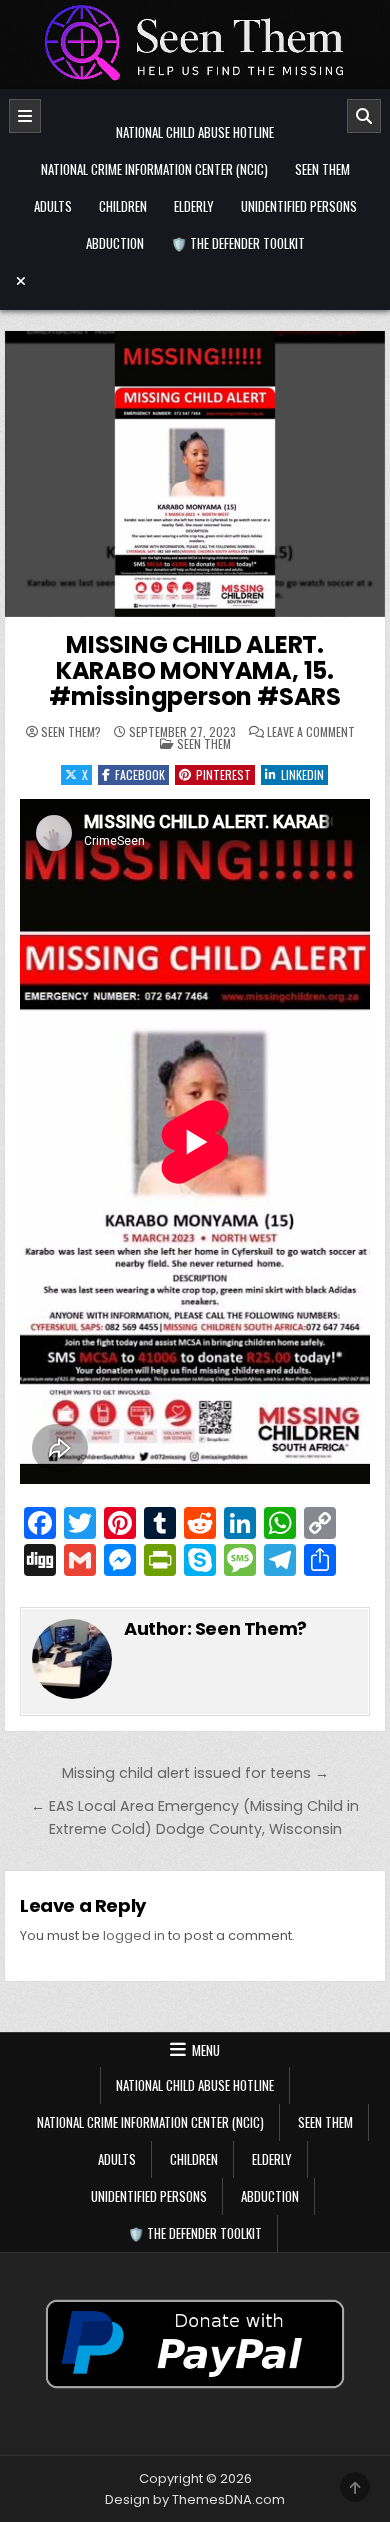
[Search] (364, 116)
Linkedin (302, 774)
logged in (134, 1935)
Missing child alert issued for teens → (195, 1773)
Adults (53, 206)
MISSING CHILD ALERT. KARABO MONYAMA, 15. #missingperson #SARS (195, 671)
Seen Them (322, 169)
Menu (206, 2050)
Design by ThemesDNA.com (195, 2499)
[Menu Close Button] (195, 281)
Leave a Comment (311, 732)
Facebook (140, 774)
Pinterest (223, 774)
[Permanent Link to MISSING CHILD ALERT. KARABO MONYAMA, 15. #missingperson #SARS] (195, 473)
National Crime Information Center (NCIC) (154, 169)
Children (123, 206)
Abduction (115, 243)
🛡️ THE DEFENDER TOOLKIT (238, 243)
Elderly (194, 206)
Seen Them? (71, 732)
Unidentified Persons (299, 206)
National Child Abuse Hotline (195, 132)
